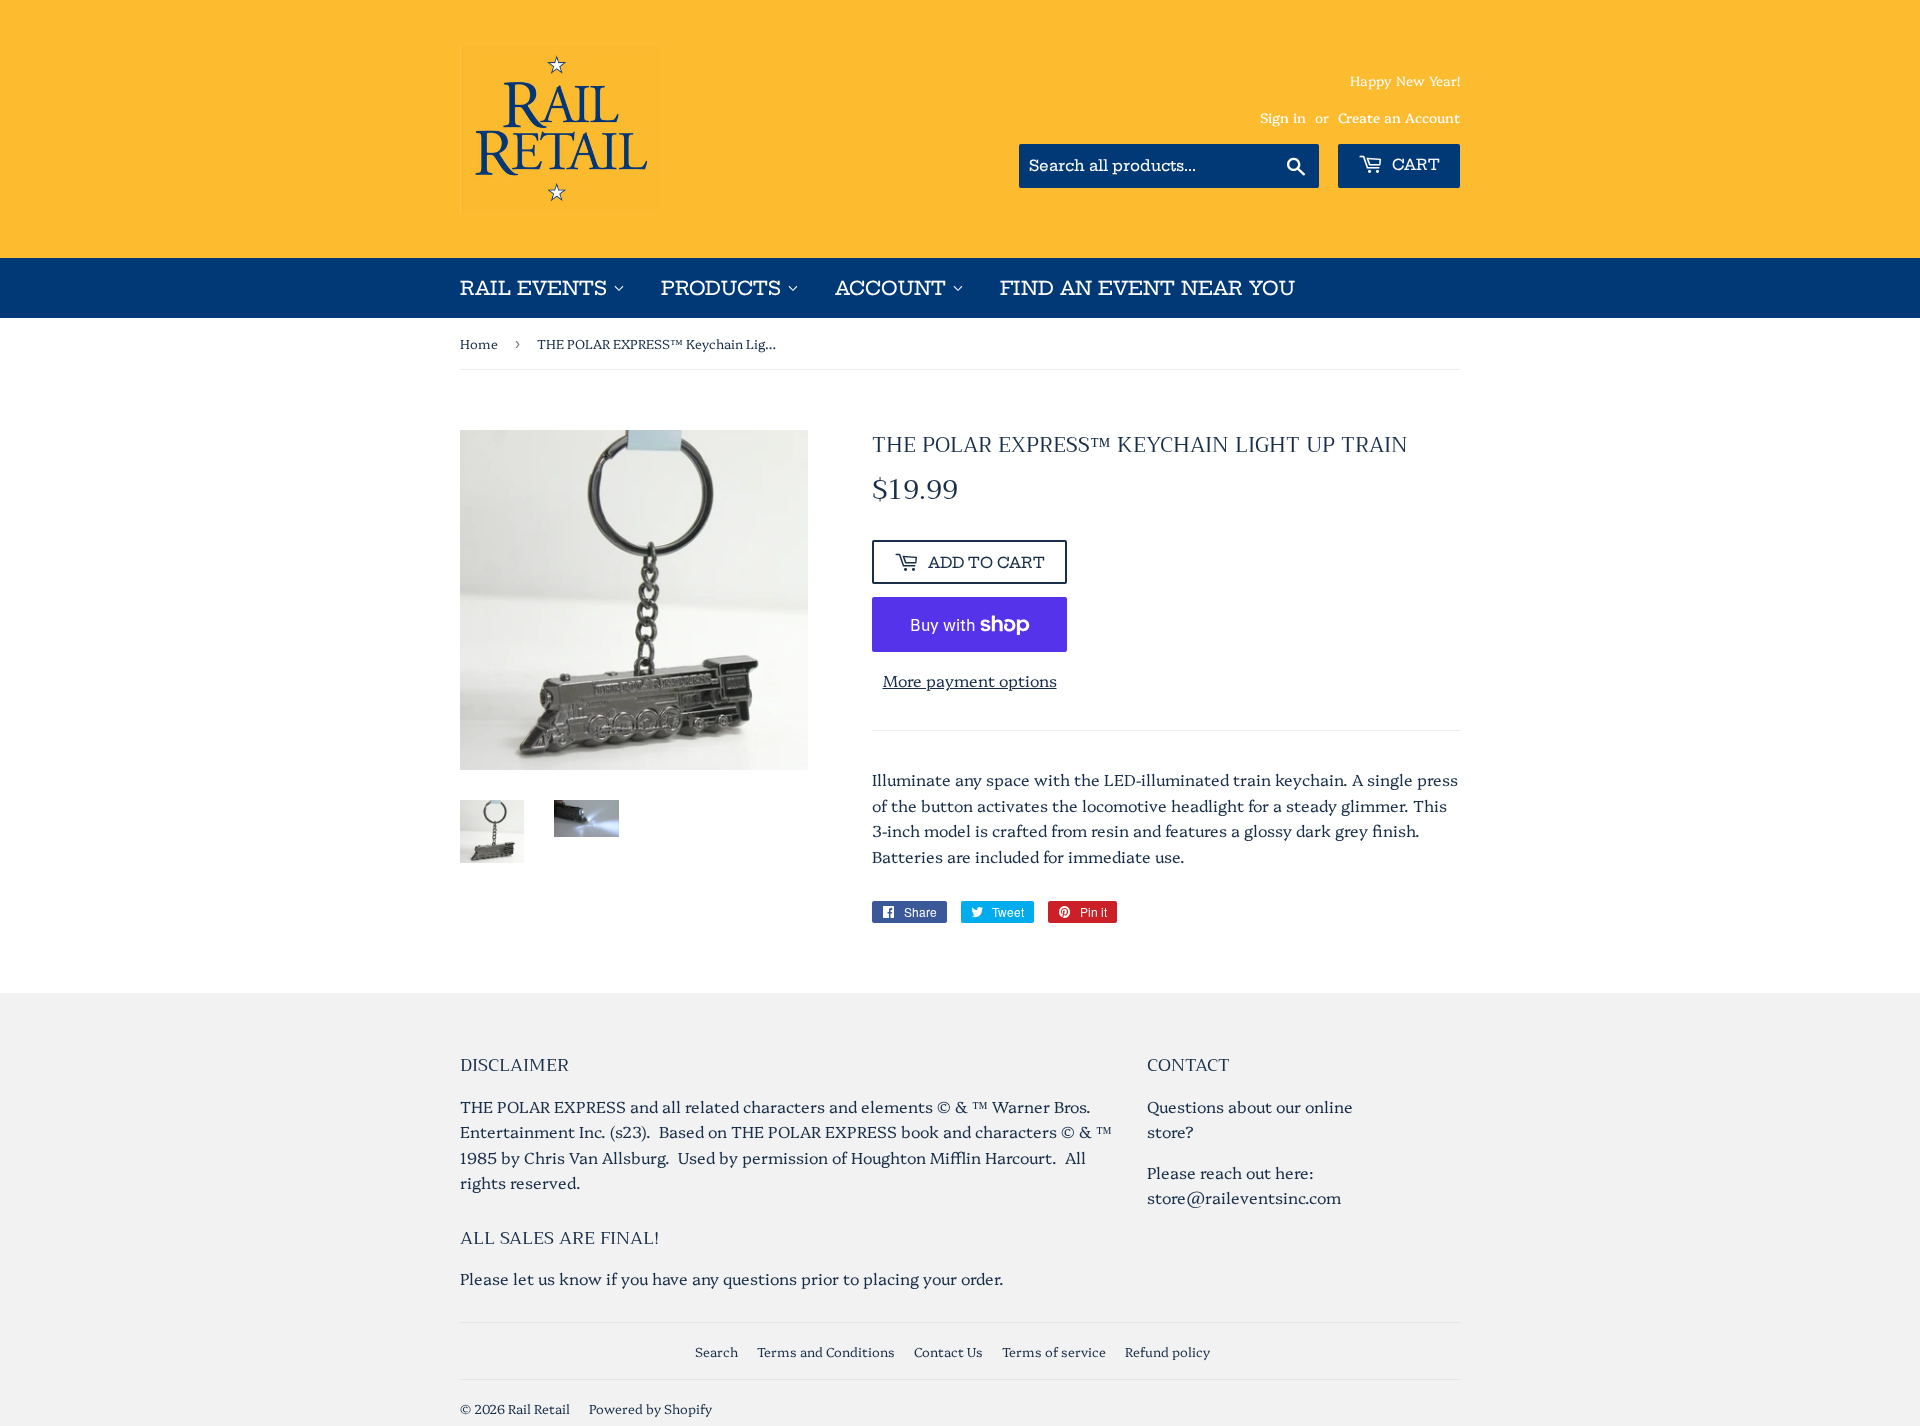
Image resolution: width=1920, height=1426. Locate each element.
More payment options (970, 680)
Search (716, 1351)
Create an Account (1399, 117)
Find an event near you (1147, 288)
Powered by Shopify (650, 1408)
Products (724, 288)
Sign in (1283, 117)
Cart (1414, 164)
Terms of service (1054, 1351)
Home (479, 343)
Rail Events (536, 288)
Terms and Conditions (826, 1351)
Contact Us (948, 1351)
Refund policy (1167, 1351)
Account (893, 288)
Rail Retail (539, 1408)
